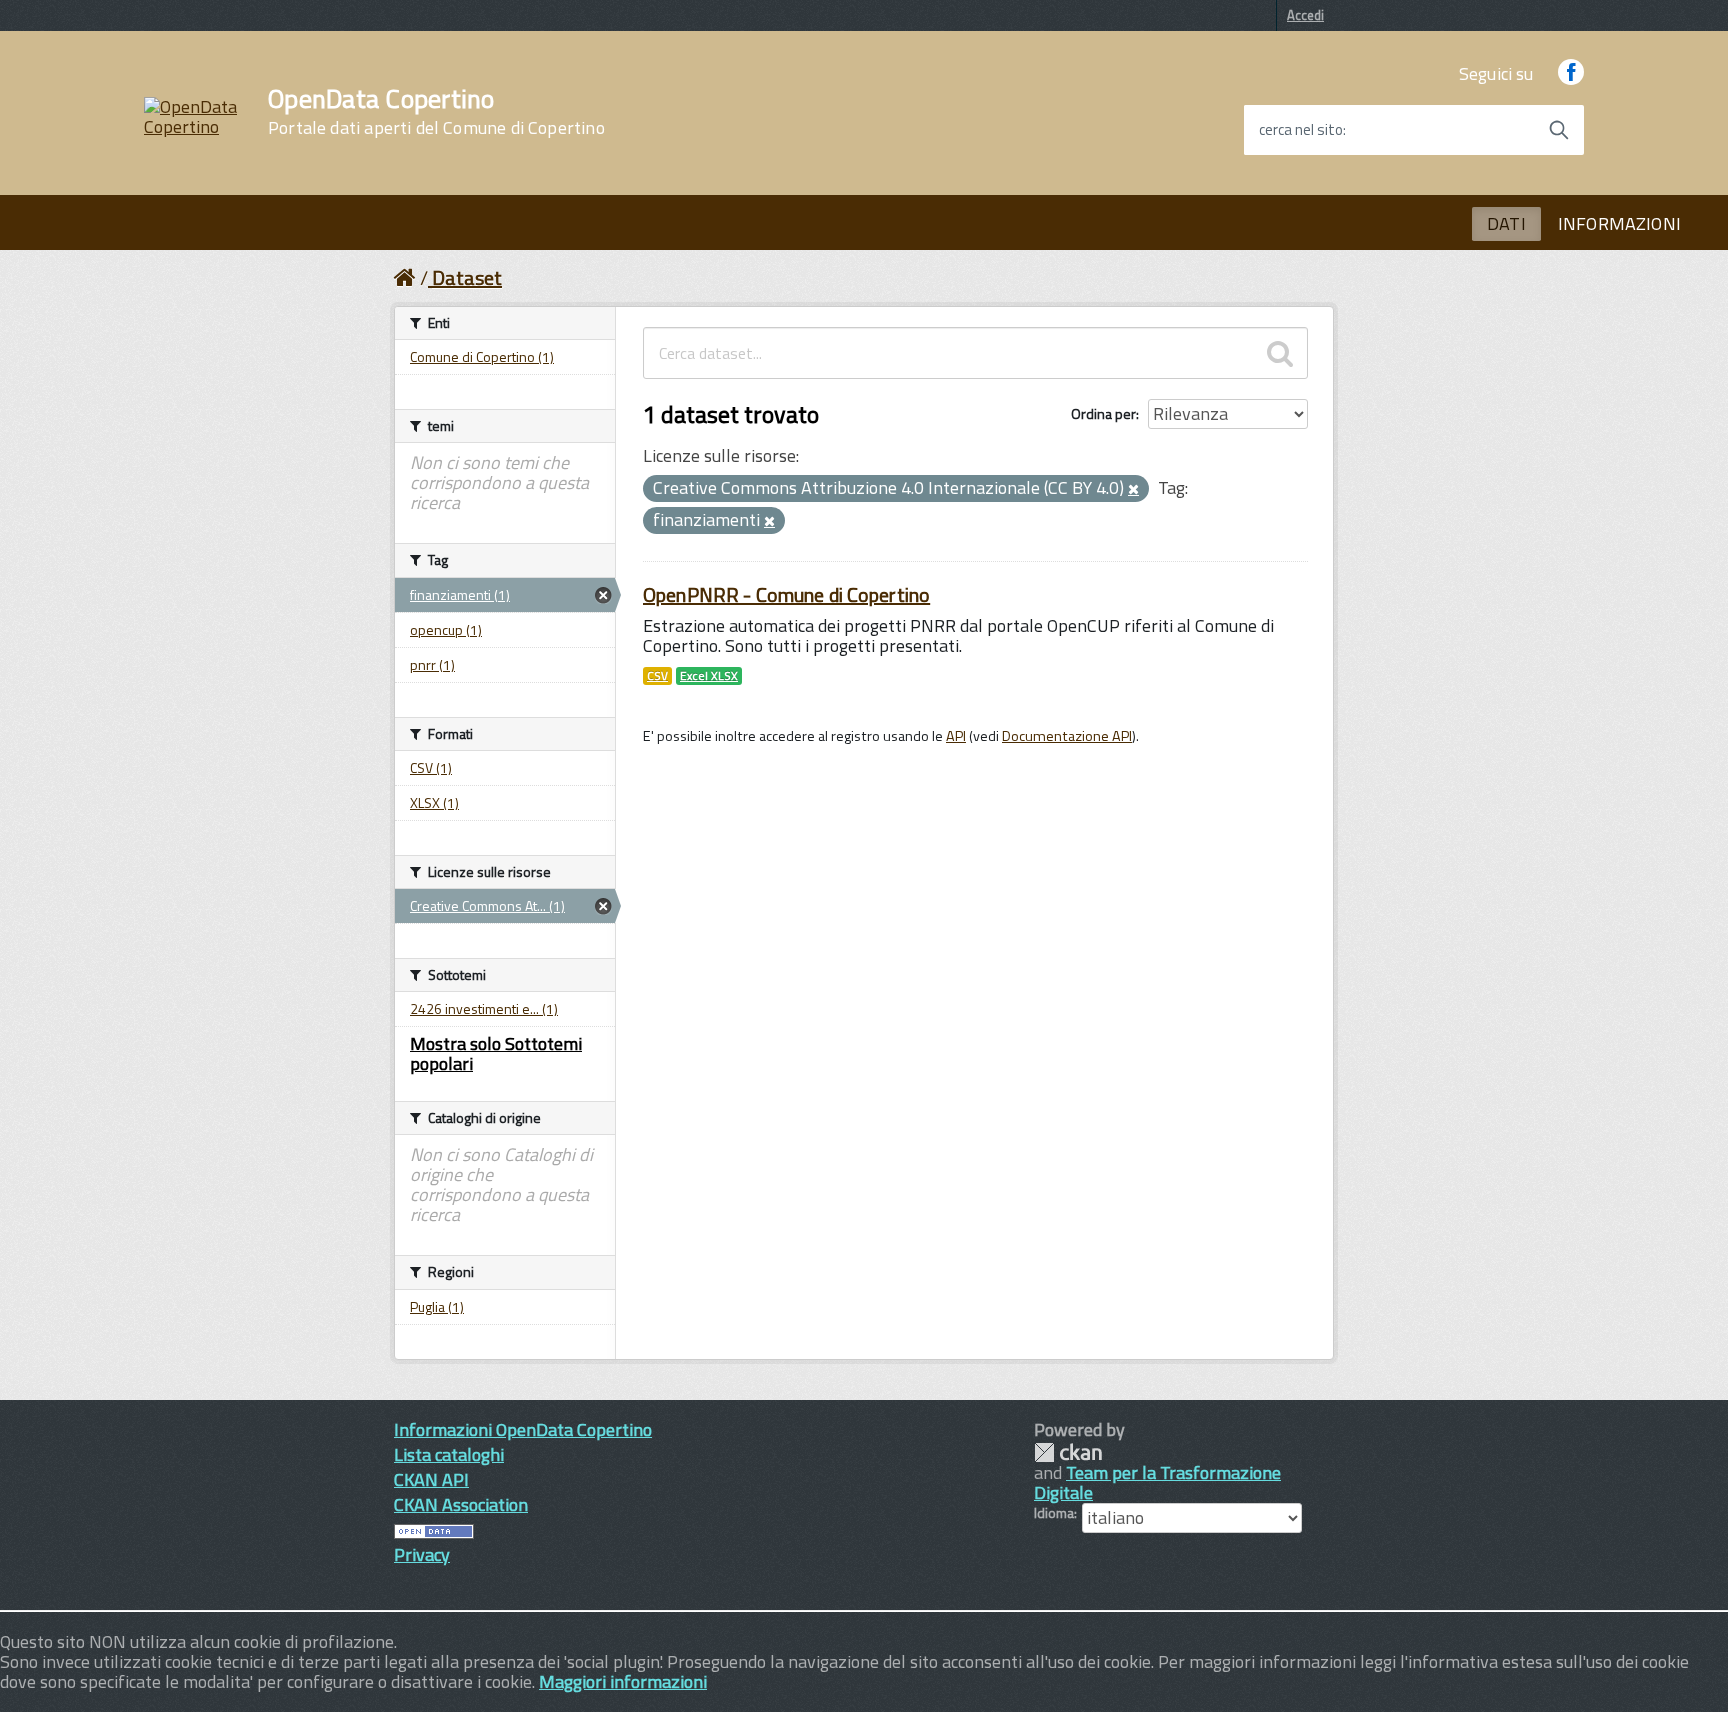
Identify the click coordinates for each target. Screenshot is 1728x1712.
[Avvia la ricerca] (1559, 130)
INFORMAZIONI (1619, 223)
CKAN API (431, 1479)
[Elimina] (1133, 490)
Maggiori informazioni (623, 1681)
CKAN (1068, 1452)
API (956, 736)
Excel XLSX (709, 676)
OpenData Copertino (436, 112)
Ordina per (1103, 413)
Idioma (1054, 1513)
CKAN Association (461, 1504)
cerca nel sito (1301, 130)
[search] (1280, 353)
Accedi (1305, 15)
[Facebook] (1571, 73)
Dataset (467, 277)
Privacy (422, 1554)
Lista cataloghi (449, 1454)
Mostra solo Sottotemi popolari (496, 1053)
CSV (657, 676)
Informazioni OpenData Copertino (523, 1429)
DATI (1506, 223)
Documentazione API (1067, 736)
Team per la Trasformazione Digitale (1157, 1482)
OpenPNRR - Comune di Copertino (786, 594)
